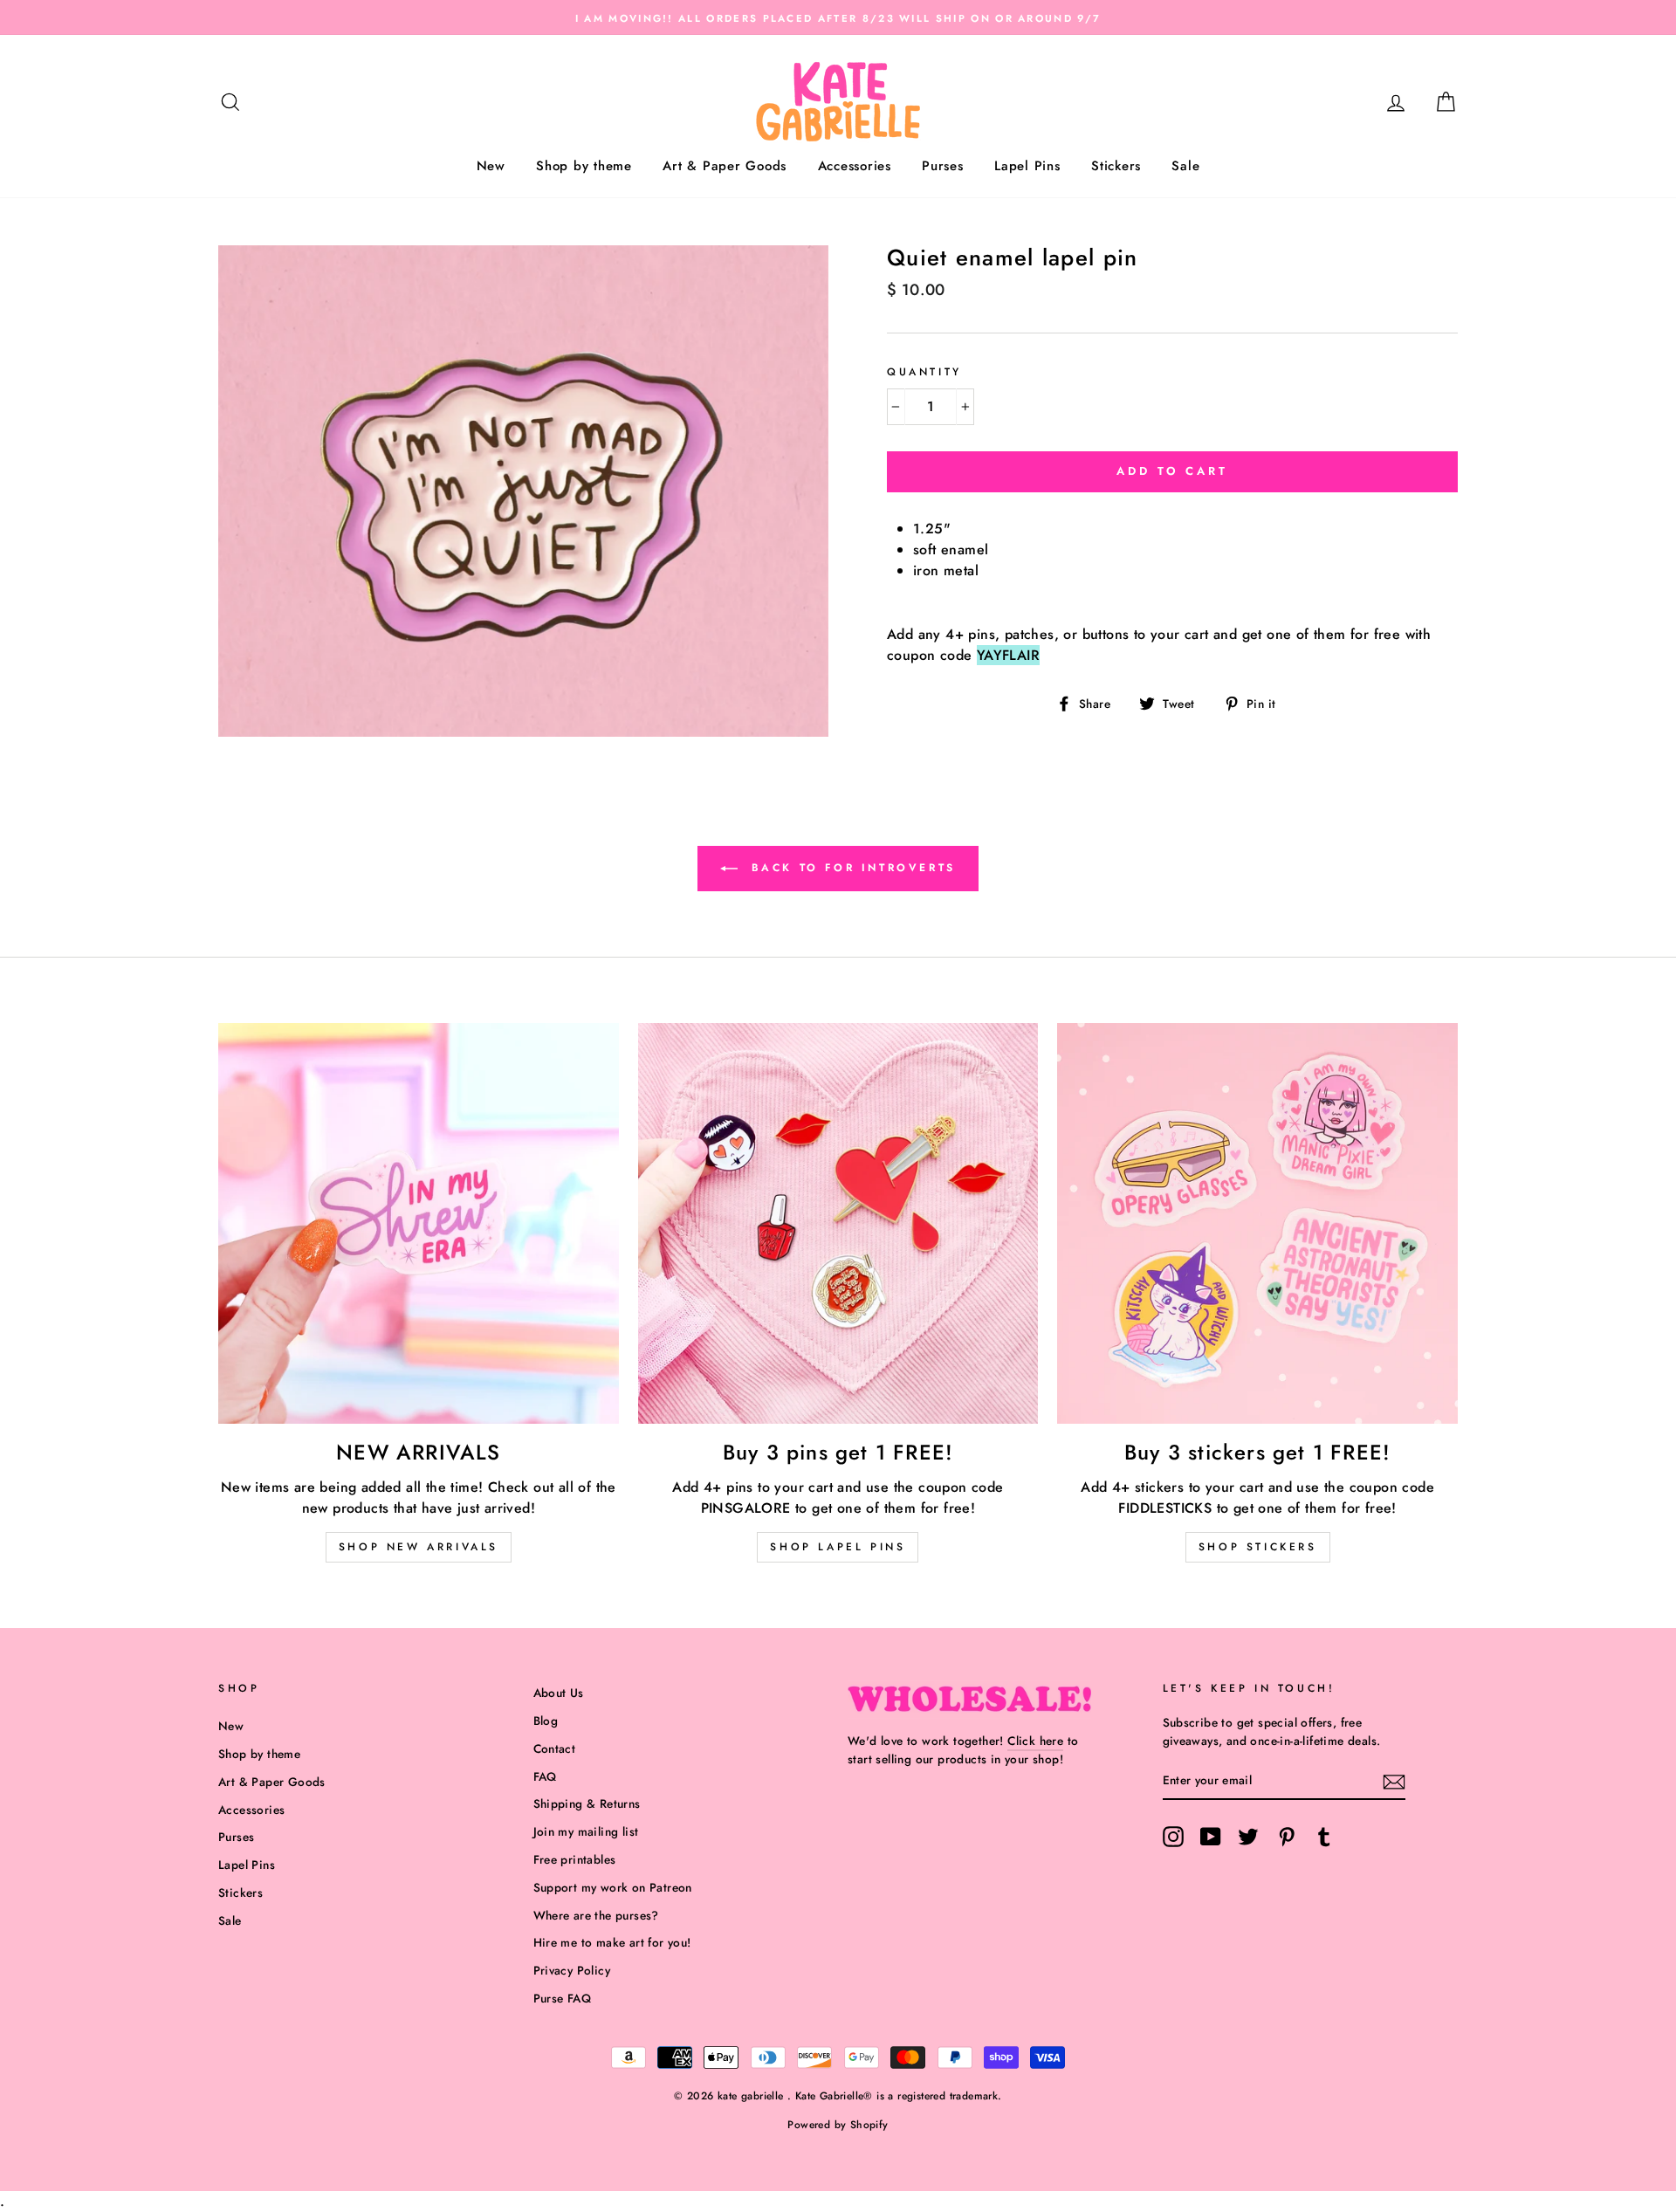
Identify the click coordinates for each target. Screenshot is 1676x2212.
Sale (1185, 166)
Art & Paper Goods (725, 166)
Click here (1035, 1741)
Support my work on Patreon (613, 1887)
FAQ (545, 1776)
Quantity (924, 372)
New (491, 166)
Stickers (1116, 166)
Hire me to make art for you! (612, 1942)
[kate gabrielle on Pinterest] (1287, 1837)
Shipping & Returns (587, 1803)
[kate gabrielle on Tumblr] (1324, 1837)
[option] (838, 17)
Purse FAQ (563, 1998)
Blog (546, 1721)
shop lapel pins (838, 1547)
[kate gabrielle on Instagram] (1173, 1837)
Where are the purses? (596, 1915)
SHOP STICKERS (1258, 1547)
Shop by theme (584, 166)
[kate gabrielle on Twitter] (1248, 1837)
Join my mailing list (586, 1831)
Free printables (575, 1859)
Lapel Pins (1027, 166)
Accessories (855, 166)
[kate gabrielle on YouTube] (1211, 1837)
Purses (943, 166)
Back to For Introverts (850, 868)
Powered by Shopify (838, 2125)
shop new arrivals (419, 1547)
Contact (555, 1748)
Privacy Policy (572, 1970)
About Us (559, 1693)
